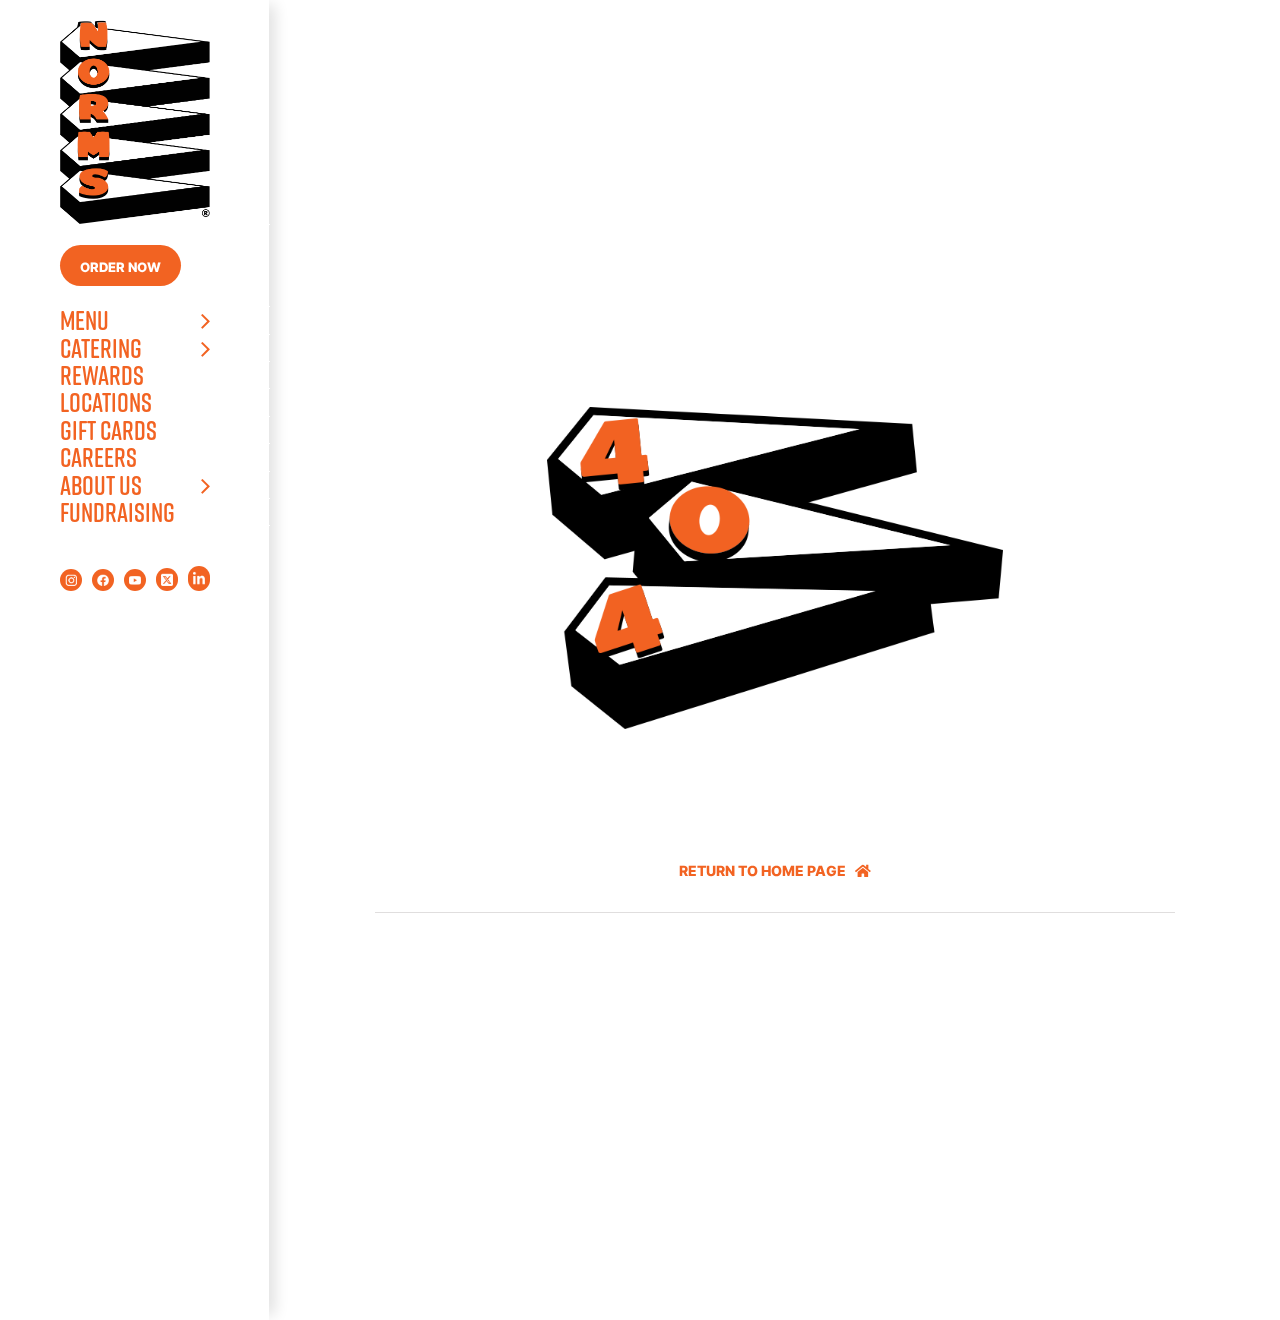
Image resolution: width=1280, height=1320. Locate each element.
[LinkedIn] (199, 578)
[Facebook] (103, 580)
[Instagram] (71, 580)
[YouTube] (135, 580)
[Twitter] (167, 579)
